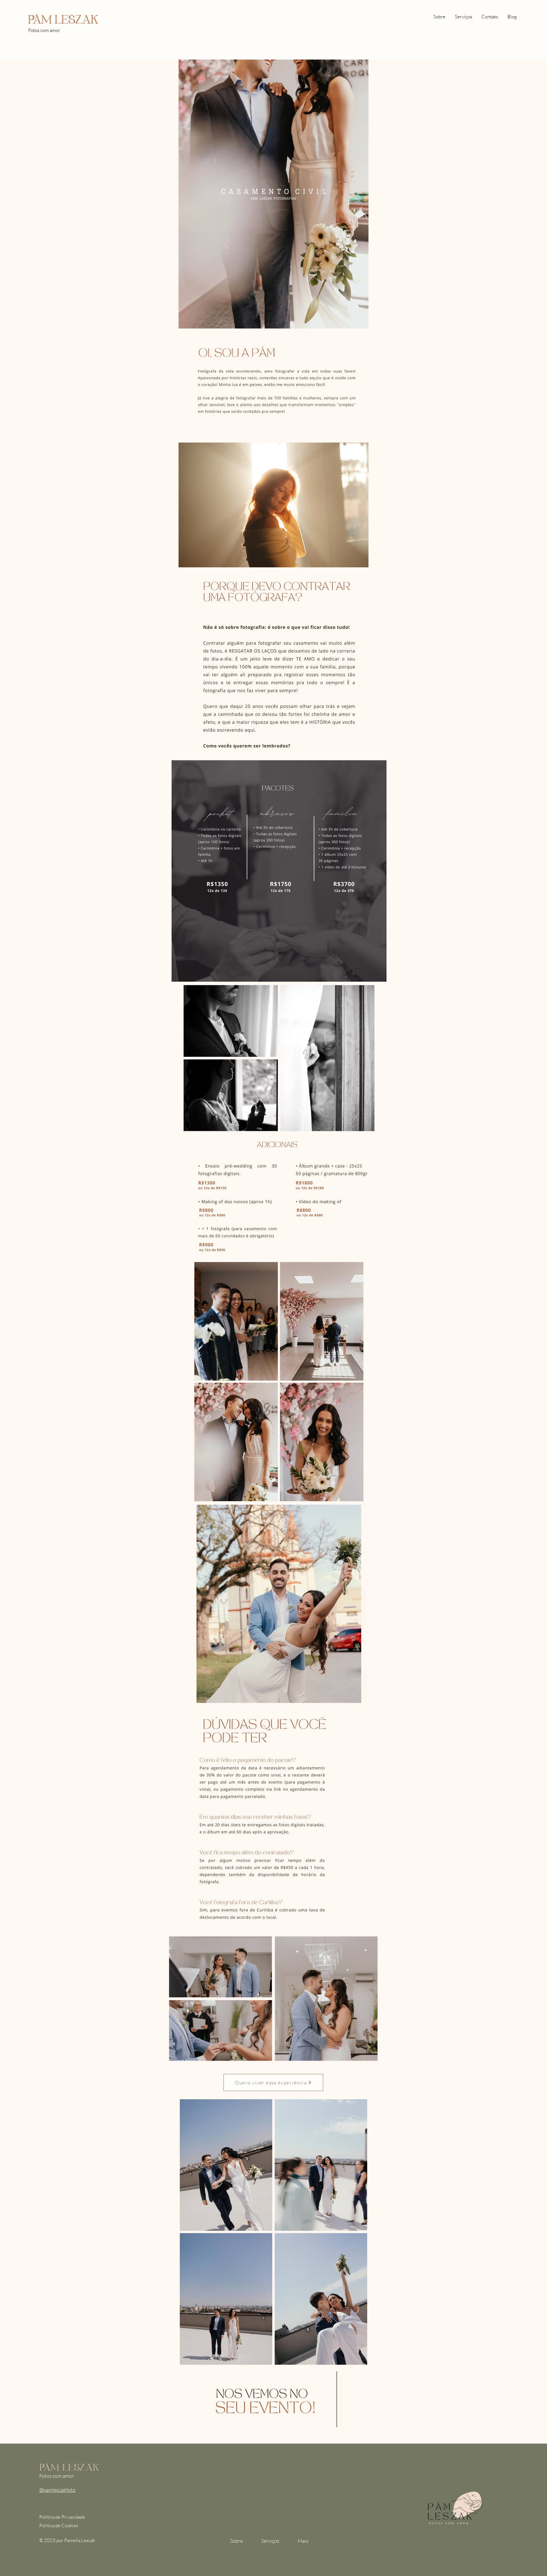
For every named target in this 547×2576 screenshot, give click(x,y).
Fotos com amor (44, 30)
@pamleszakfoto (57, 2490)
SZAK (83, 18)
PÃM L (45, 18)
